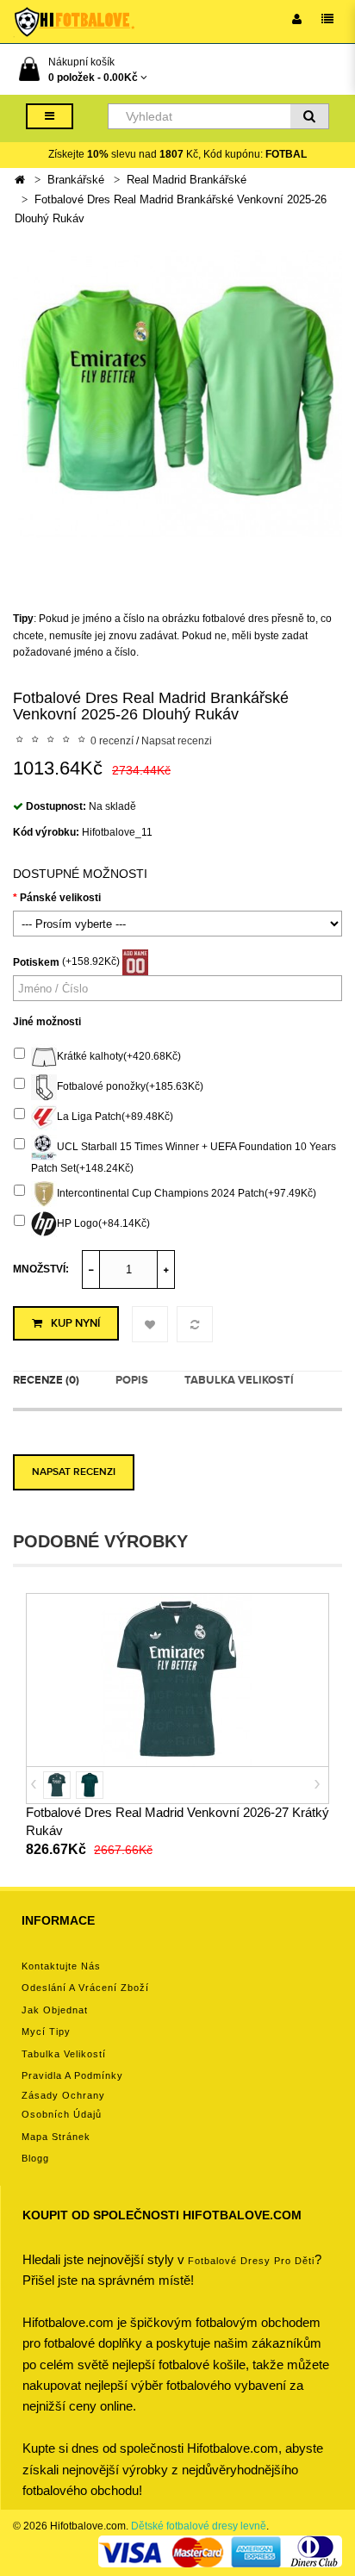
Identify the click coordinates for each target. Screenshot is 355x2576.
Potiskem (36, 962)
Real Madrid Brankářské (187, 180)
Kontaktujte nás (61, 1966)
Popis (132, 1380)
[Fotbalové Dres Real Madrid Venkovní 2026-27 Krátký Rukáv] (177, 1679)
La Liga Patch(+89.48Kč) (115, 1117)
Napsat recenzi (177, 741)
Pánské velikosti (60, 898)
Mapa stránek (56, 2137)
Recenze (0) (46, 1380)
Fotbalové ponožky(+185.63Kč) (130, 1086)
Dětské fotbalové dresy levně (199, 2526)
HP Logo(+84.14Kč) (103, 1224)
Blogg (35, 2158)
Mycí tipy (46, 2032)
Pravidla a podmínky (72, 2075)
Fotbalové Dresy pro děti (251, 2261)
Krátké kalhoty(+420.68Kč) (119, 1056)
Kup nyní (75, 1323)
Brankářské (76, 180)
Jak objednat (55, 2010)
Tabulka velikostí (239, 1380)
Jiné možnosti (47, 1022)
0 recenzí (112, 741)
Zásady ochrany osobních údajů (63, 2105)
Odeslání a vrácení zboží (85, 1988)
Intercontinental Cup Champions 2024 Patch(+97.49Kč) (187, 1194)
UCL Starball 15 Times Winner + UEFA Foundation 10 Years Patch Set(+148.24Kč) (184, 1157)
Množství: (41, 1269)
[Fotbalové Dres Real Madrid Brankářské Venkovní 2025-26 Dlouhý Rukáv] (177, 394)
